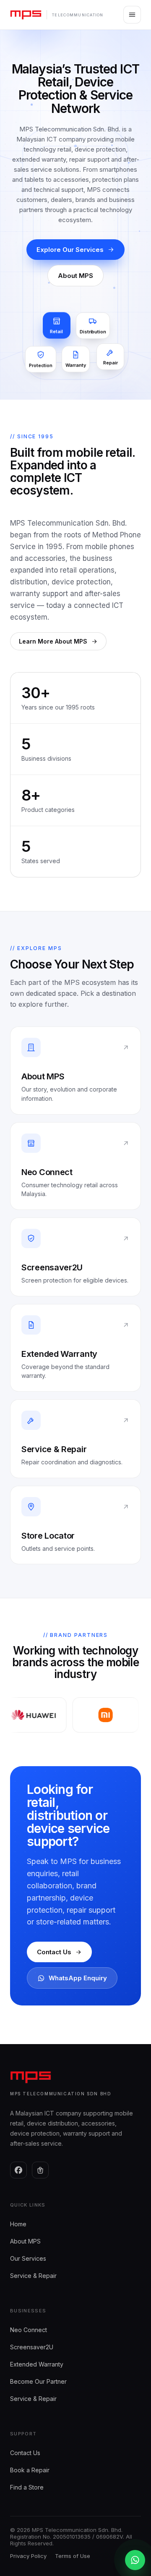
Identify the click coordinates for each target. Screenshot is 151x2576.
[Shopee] (40, 2170)
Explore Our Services (70, 250)
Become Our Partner (38, 2381)
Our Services (28, 2258)
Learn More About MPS (53, 641)
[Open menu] (132, 15)
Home (18, 2224)
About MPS (75, 276)
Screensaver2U (32, 2347)
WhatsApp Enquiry (78, 1978)
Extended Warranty (37, 2364)
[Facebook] (18, 2170)
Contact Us (54, 1952)
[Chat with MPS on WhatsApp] (135, 2560)
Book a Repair (30, 2470)
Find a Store (27, 2487)
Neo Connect (29, 2330)
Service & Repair (33, 2276)
